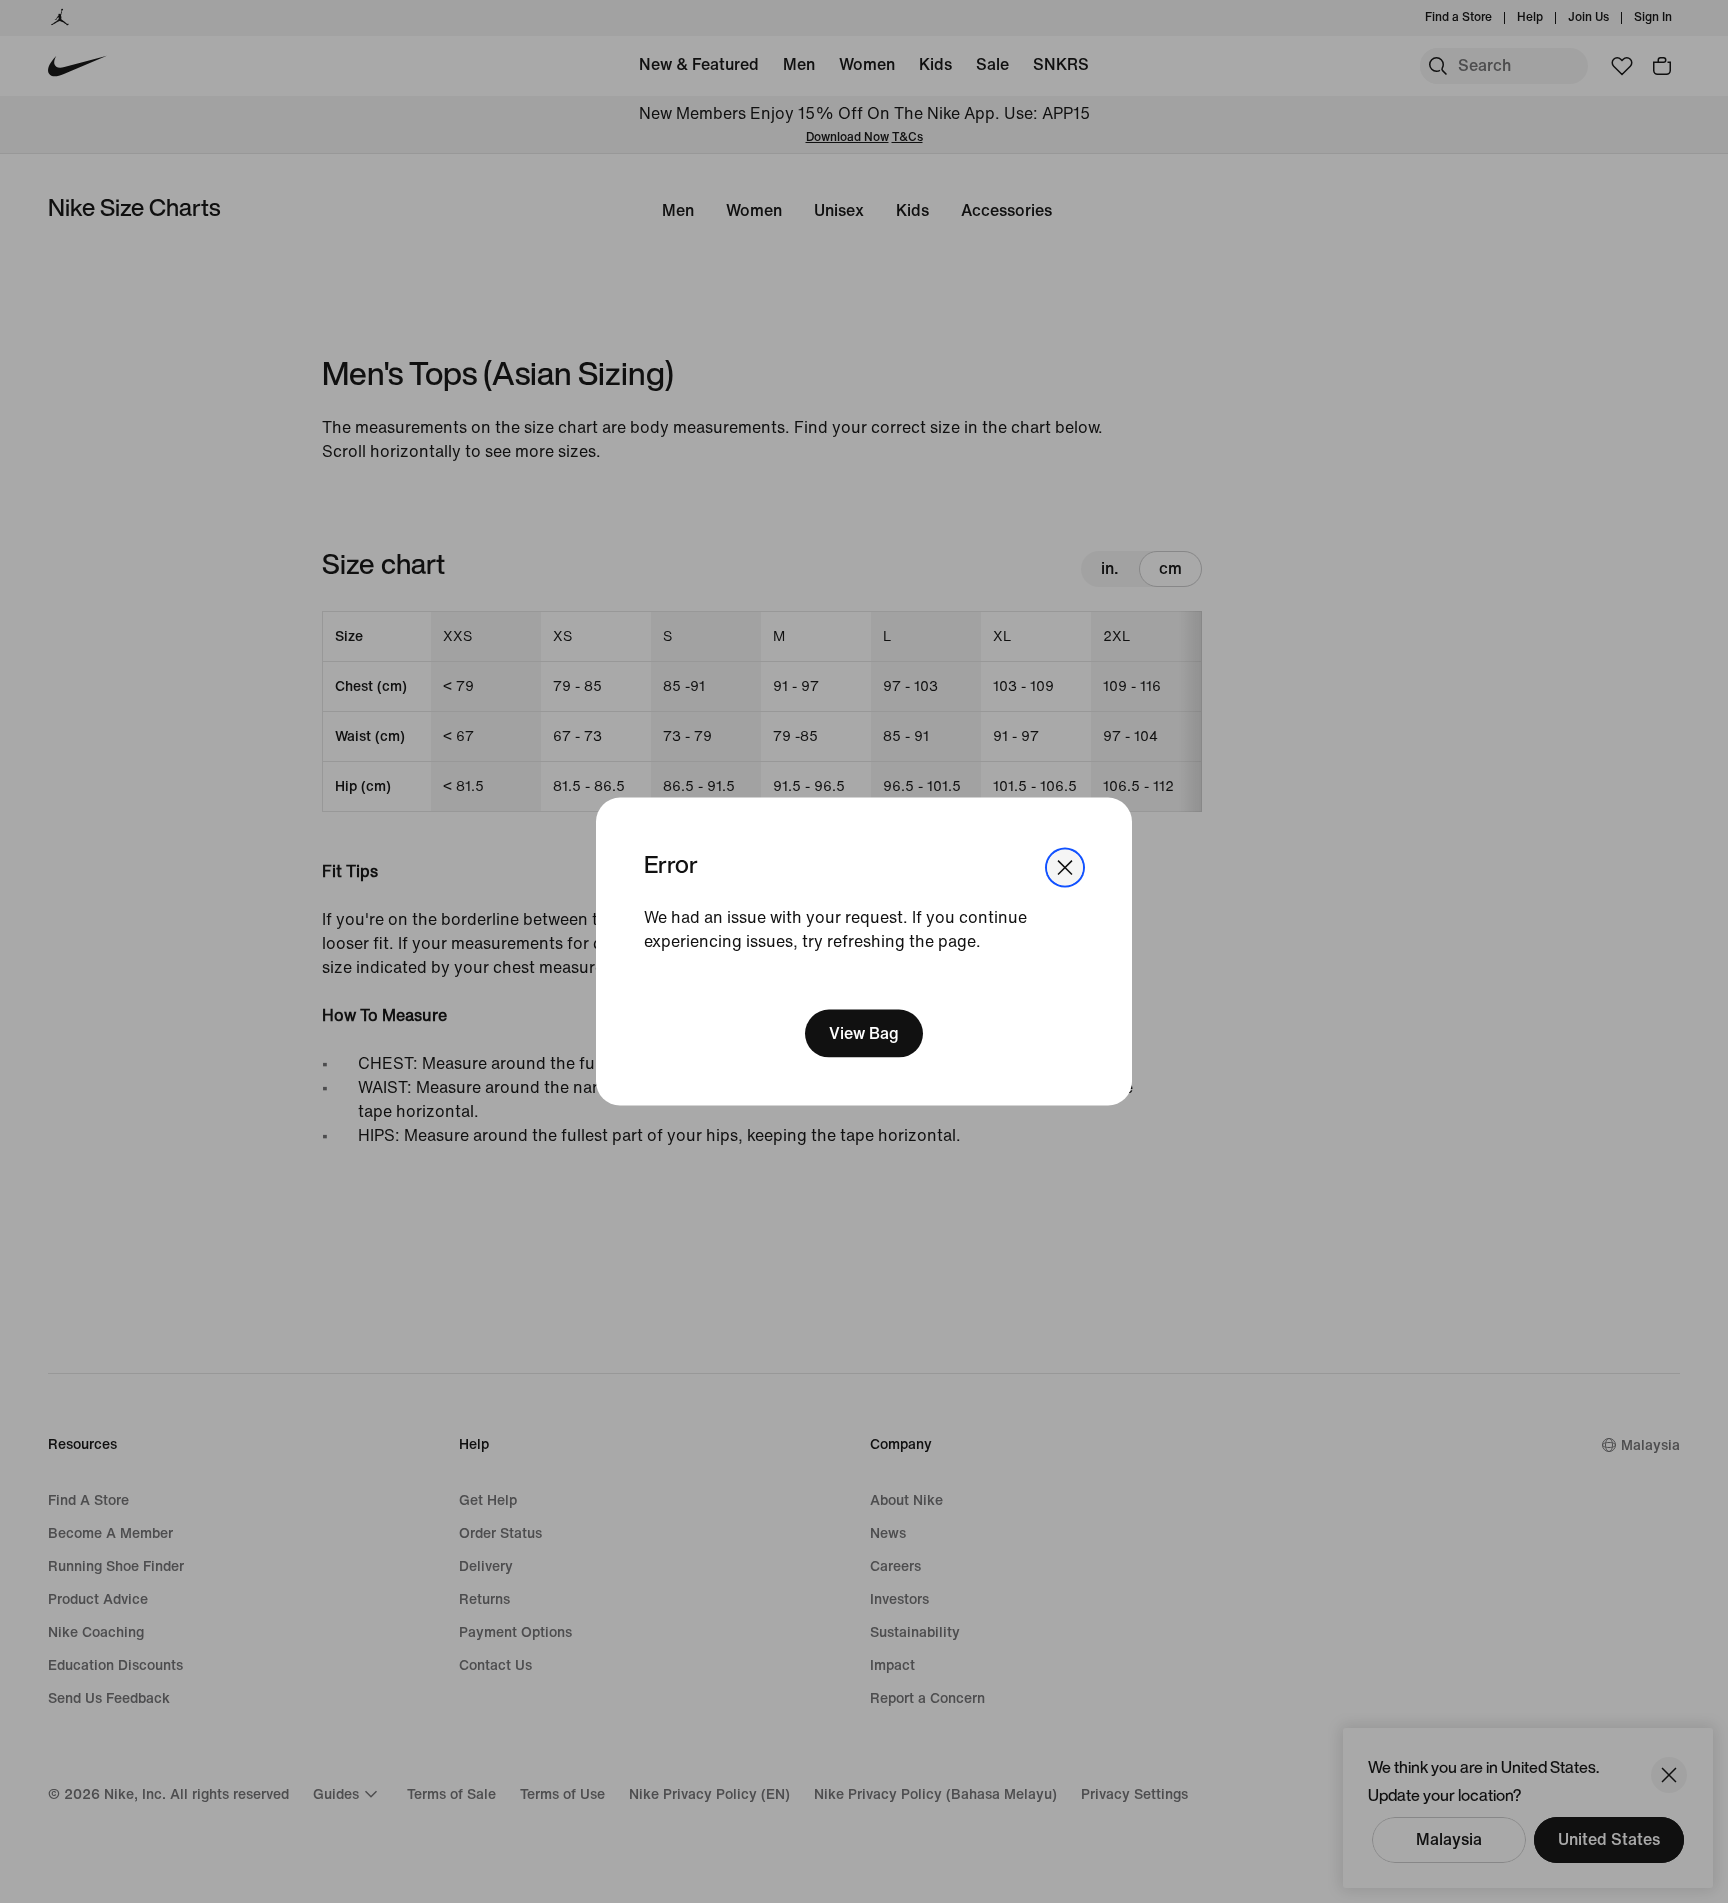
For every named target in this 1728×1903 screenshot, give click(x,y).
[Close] (1065, 867)
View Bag (864, 1033)
